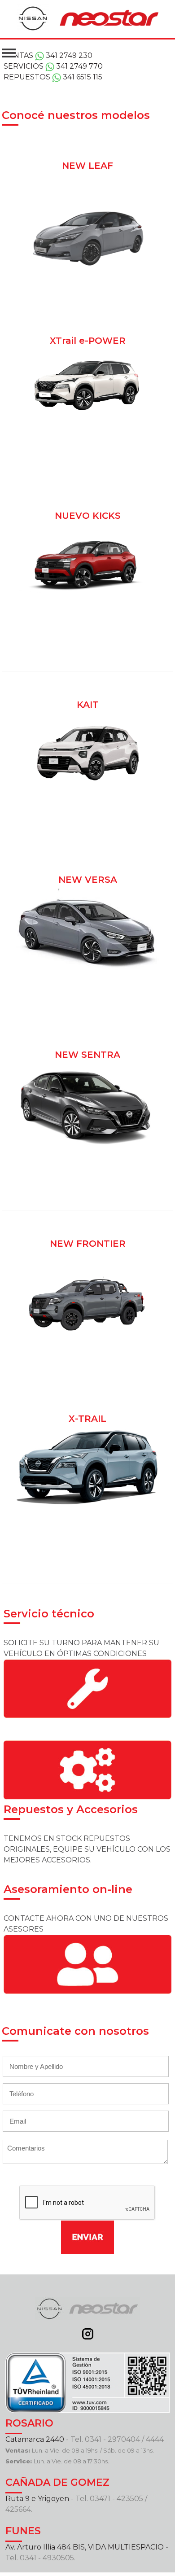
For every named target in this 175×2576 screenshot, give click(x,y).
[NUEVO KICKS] (87, 495)
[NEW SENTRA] (87, 1034)
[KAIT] (87, 684)
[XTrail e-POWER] (87, 320)
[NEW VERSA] (87, 859)
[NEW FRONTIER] (87, 1223)
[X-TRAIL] (87, 1398)
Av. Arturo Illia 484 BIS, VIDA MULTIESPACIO (85, 2547)
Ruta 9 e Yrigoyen (37, 2499)
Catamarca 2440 (35, 2439)
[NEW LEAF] (87, 145)
